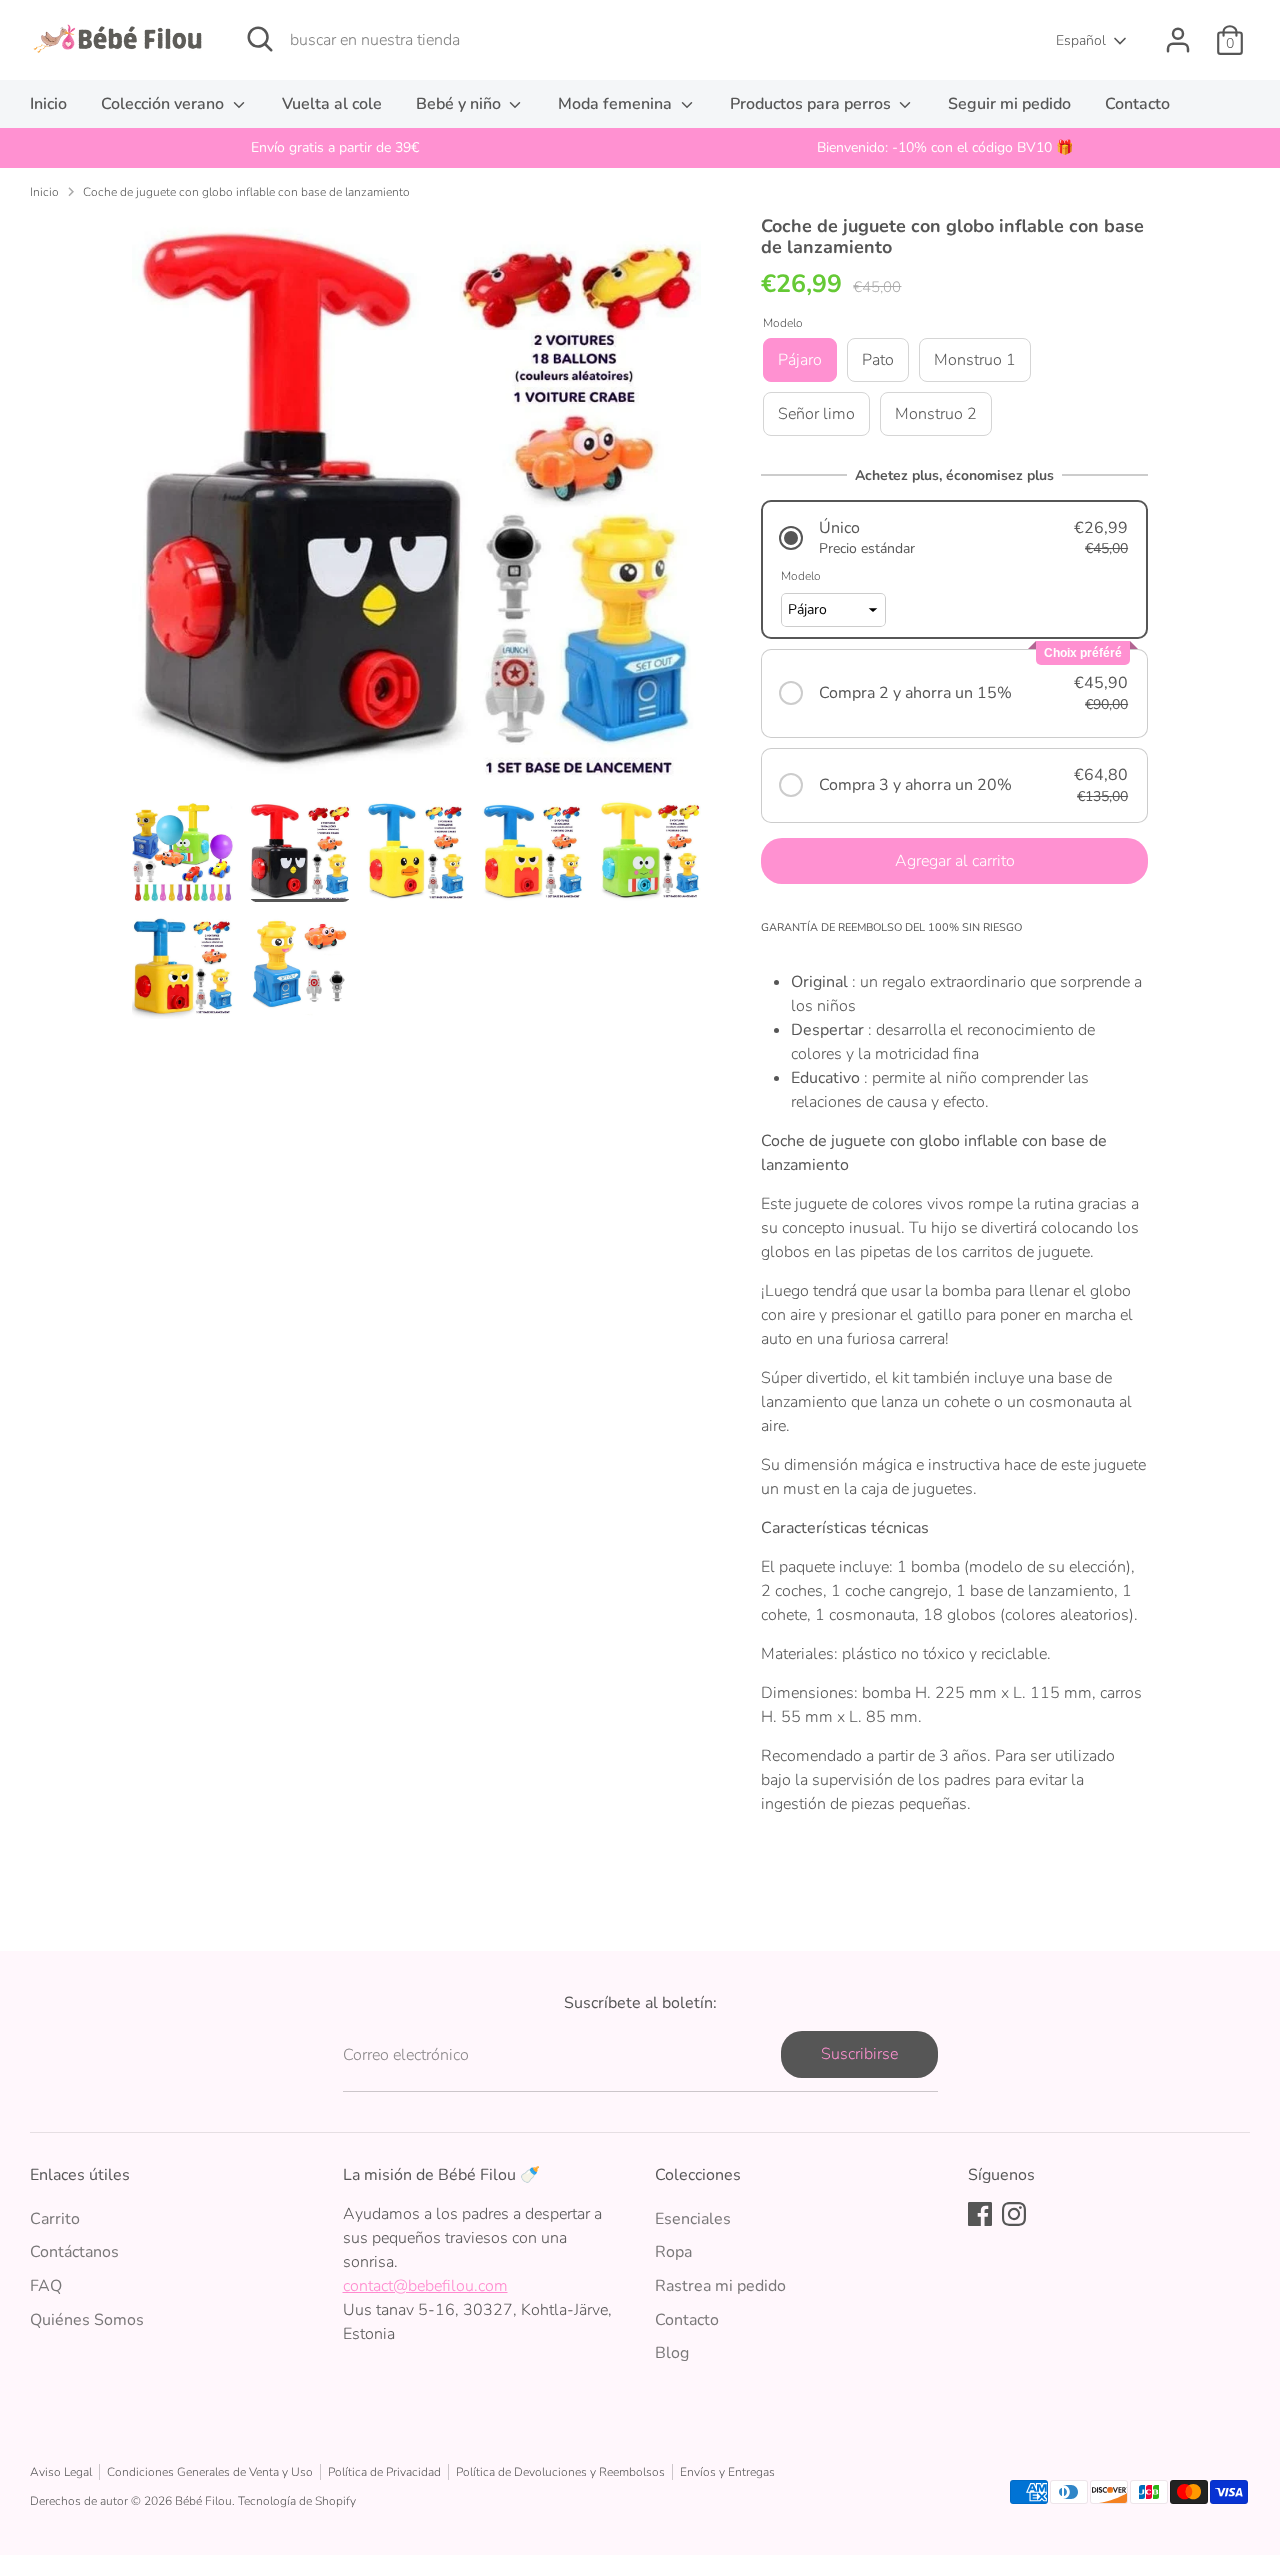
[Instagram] (1014, 2214)
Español (1081, 40)
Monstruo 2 (936, 414)
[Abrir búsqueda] (260, 39)
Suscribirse (859, 2054)
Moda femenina (617, 104)
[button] (954, 537)
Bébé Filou (203, 2501)
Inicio (48, 104)
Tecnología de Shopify (297, 2501)
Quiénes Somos (87, 2320)
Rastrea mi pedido (720, 2286)
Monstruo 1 (975, 360)
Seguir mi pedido (1009, 104)
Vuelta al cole (332, 104)
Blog (672, 2353)
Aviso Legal (61, 2472)
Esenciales (693, 2219)
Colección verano (164, 104)
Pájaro (800, 360)
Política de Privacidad (384, 2472)
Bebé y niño (460, 104)
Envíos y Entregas (727, 2472)
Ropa (673, 2252)
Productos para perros (812, 104)
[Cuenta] (1178, 40)
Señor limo (816, 414)
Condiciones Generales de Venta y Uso (210, 2472)
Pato (878, 360)
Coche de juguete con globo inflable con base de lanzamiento (246, 192)
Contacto (1137, 104)
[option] (335, 148)
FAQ (46, 2286)
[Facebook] (980, 2214)
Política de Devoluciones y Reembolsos (560, 2472)
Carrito (55, 2219)
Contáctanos (74, 2252)
